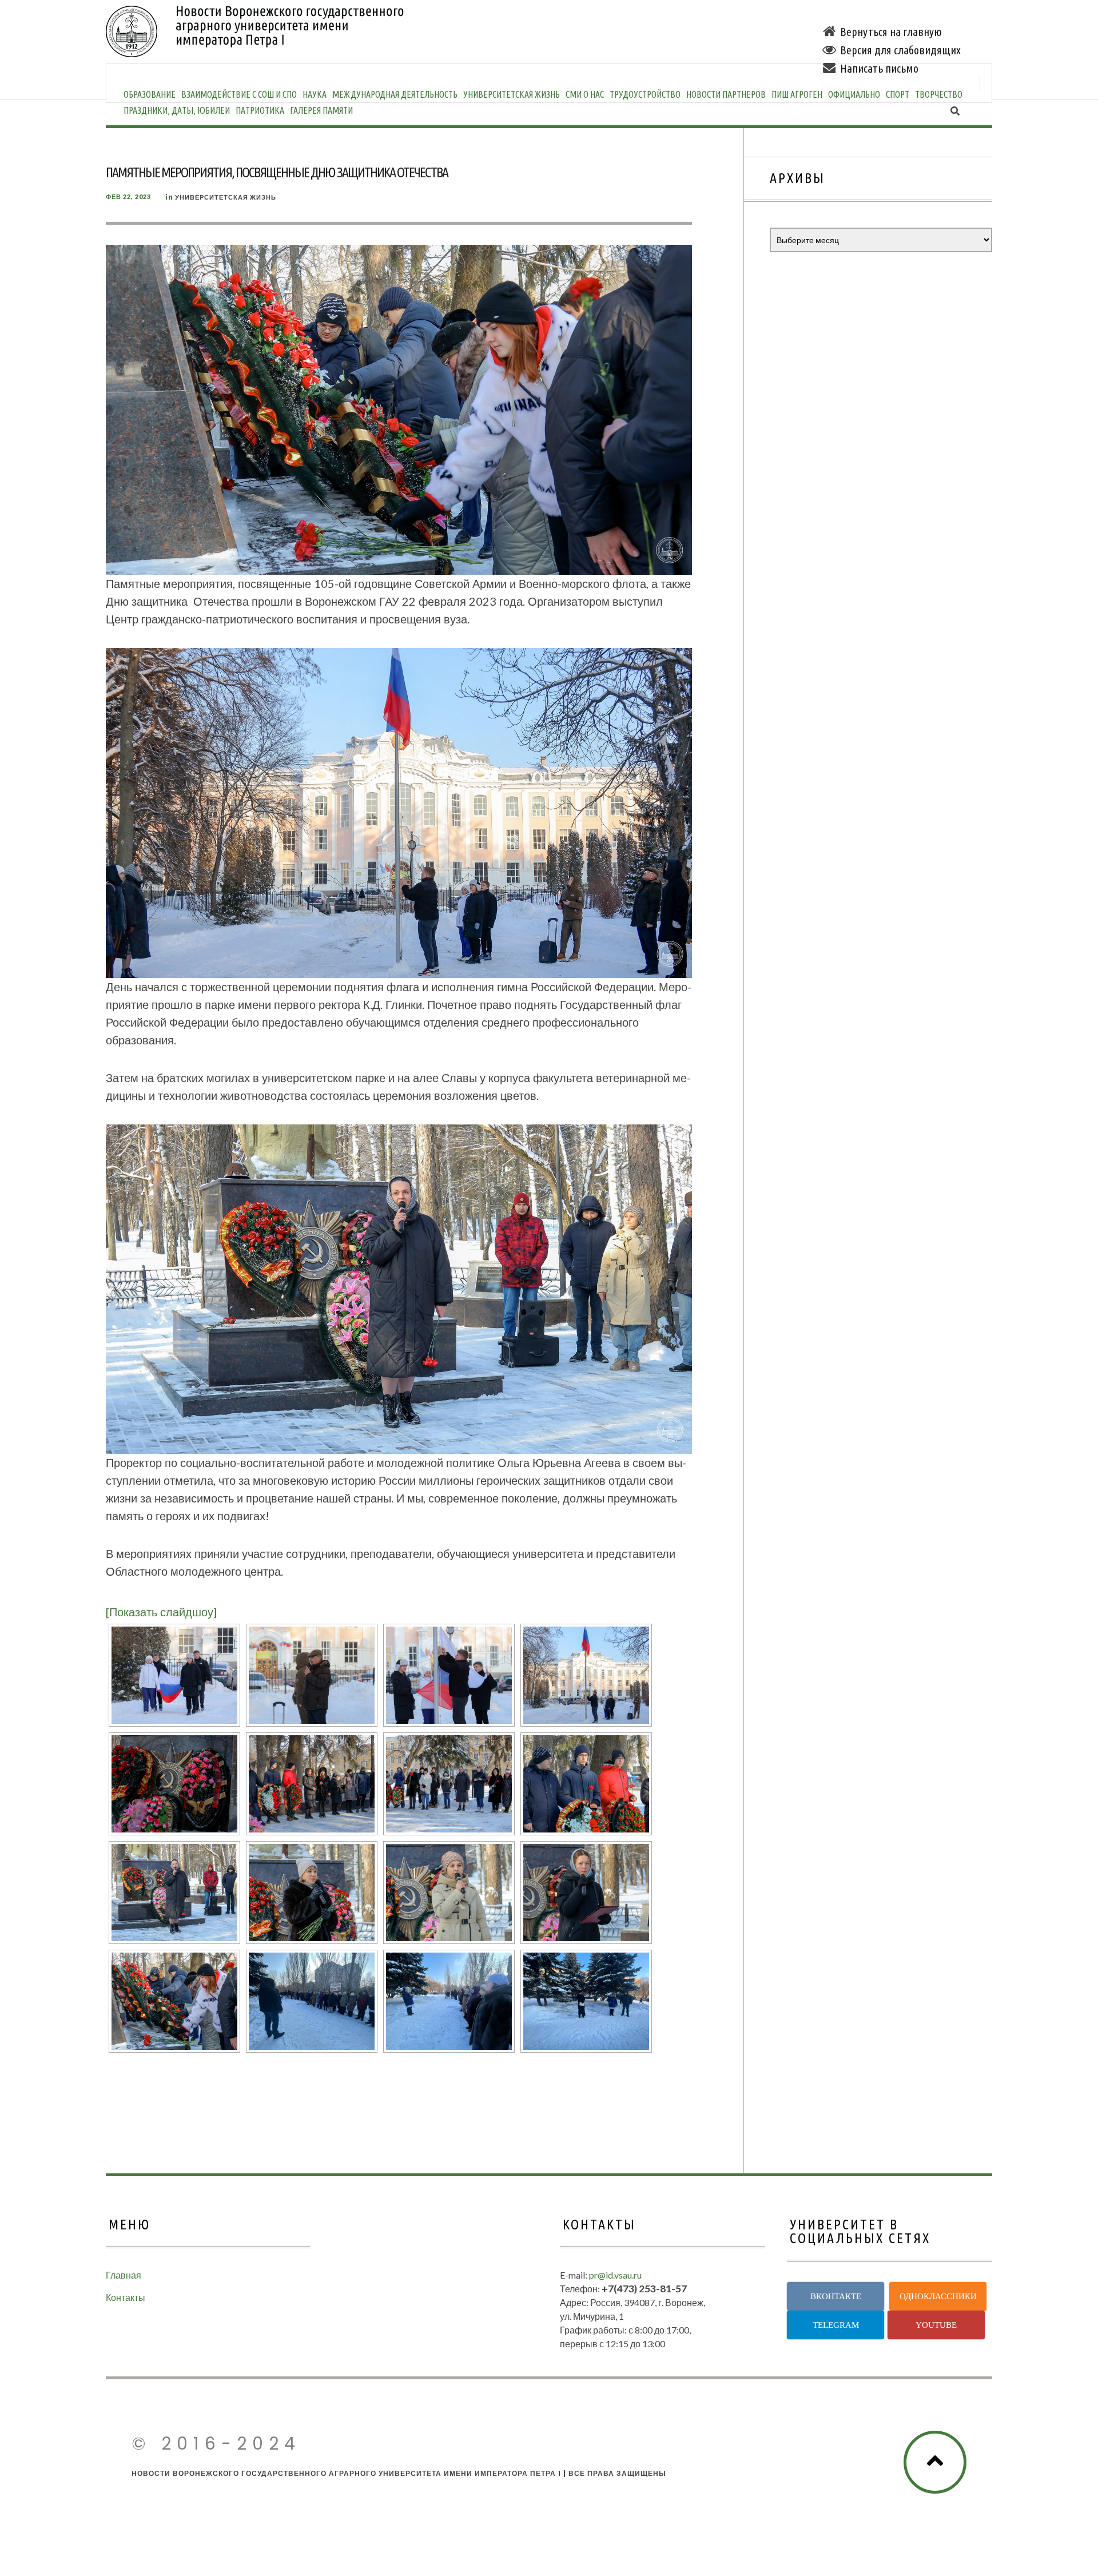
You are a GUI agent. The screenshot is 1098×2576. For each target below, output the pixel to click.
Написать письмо (879, 68)
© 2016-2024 (216, 2444)
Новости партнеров (726, 94)
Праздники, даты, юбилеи (177, 110)
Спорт (898, 94)
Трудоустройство (645, 94)
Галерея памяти (321, 110)
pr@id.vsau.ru (615, 2275)
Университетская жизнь (512, 94)
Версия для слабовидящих (900, 50)
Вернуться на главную (891, 32)
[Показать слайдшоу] (161, 1612)
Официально (854, 94)
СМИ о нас (585, 94)
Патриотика (260, 110)
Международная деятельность (395, 94)
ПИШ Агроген (797, 94)
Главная (124, 2275)
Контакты (126, 2297)
